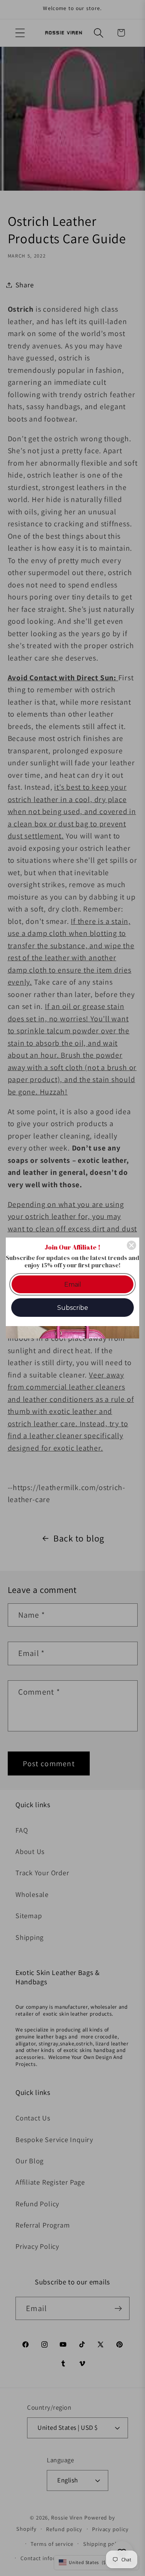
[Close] (131, 1245)
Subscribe (73, 1308)
